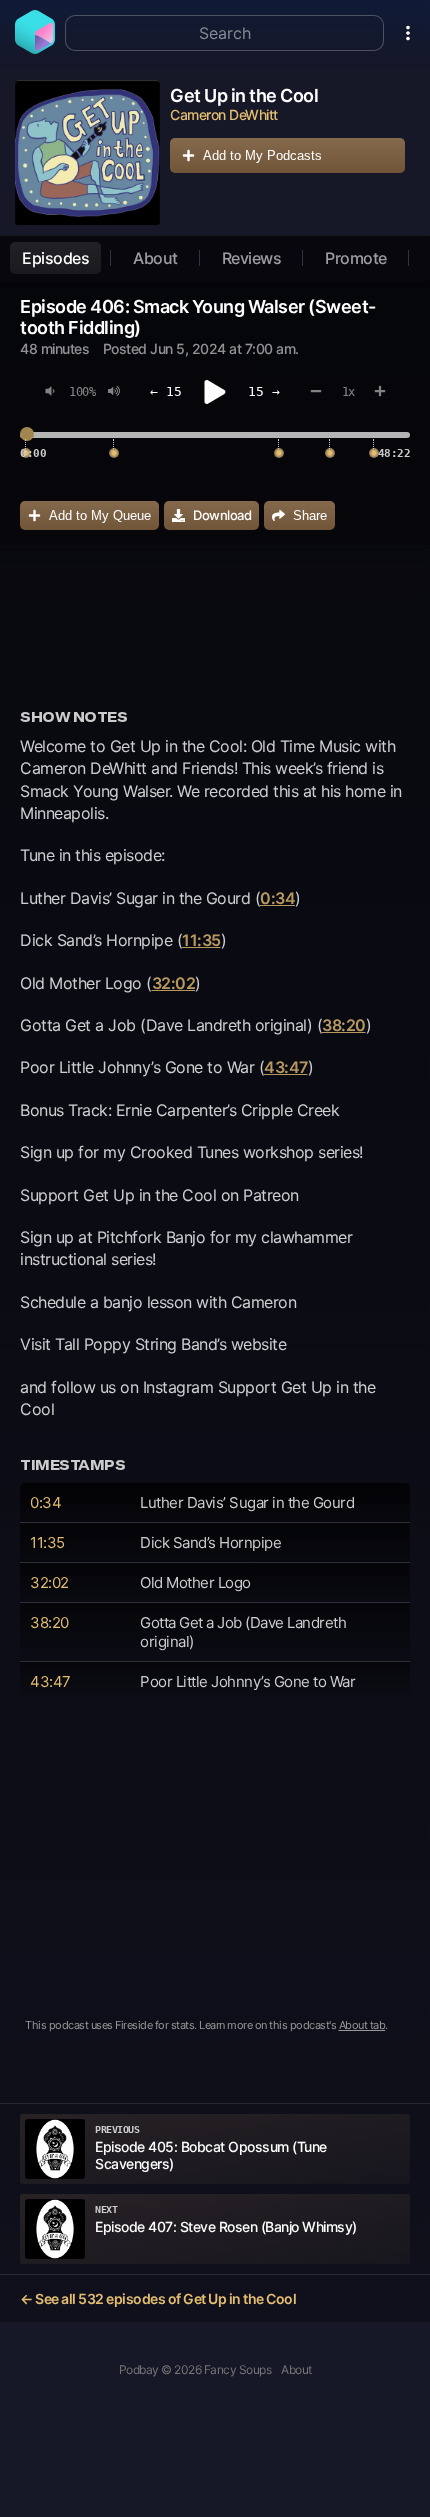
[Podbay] (35, 48)
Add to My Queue (100, 515)
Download (222, 515)
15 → (264, 391)
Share (310, 515)
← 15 (166, 391)
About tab (362, 2025)
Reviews (252, 258)
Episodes (55, 258)
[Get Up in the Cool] (87, 152)
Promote (356, 258)
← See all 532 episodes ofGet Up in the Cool (158, 2298)
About (155, 258)
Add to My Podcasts (262, 155)
